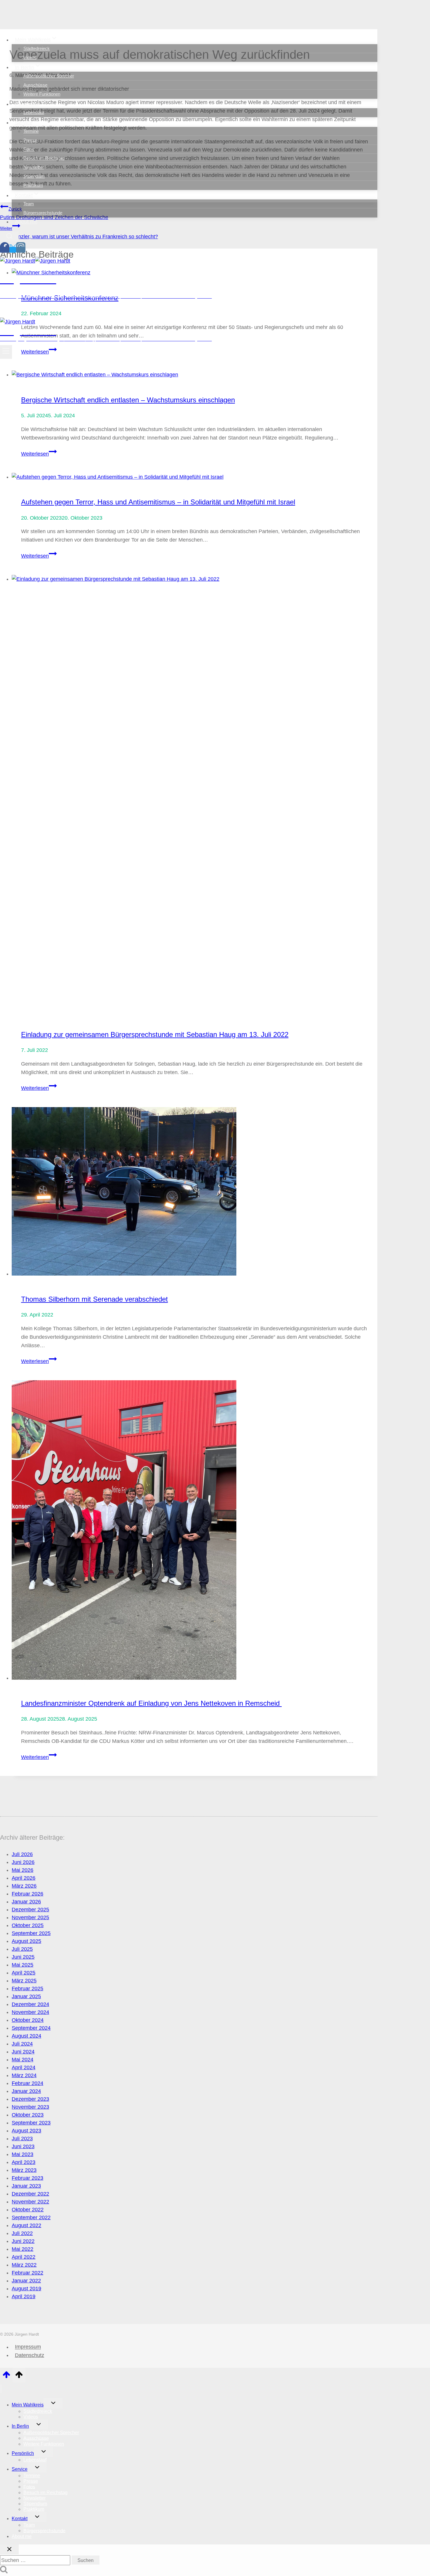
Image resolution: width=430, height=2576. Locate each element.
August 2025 (26, 1941)
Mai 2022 (23, 2249)
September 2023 (31, 2123)
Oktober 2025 (28, 1925)
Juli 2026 (22, 1854)
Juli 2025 (22, 1949)
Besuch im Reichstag (44, 158)
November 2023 (30, 2107)
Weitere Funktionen (42, 94)
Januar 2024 (26, 2091)
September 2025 (31, 1933)
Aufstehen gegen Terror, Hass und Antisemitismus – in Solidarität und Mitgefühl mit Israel (158, 502)
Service (20, 2469)
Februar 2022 (27, 2273)
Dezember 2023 (30, 2099)
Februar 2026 (27, 1894)
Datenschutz (30, 2355)
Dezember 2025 (30, 1910)
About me (26, 222)
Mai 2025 (23, 1965)
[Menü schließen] (1, 2389)
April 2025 (24, 1973)
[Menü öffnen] (6, 352)
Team (29, 204)
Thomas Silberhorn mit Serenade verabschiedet (94, 1299)
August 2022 (26, 2225)
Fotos (29, 149)
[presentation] (195, 375)
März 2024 (24, 2075)
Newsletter (34, 167)
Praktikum (33, 185)
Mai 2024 (23, 2060)
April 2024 (24, 2067)
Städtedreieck (37, 48)
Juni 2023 (23, 2146)
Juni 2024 (23, 2052)
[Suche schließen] (9, 2549)
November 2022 (30, 2202)
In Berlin (20, 2426)
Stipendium (34, 176)
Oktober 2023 (28, 2115)
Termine (31, 131)
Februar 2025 (27, 1989)
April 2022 (24, 2257)
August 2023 (26, 2131)
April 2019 (24, 2296)
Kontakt (20, 2519)
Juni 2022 (23, 2241)
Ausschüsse (35, 85)
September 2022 (31, 2217)
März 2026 (24, 1886)
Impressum (28, 2347)
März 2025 (24, 1981)
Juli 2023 (22, 2139)
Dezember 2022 (30, 2194)
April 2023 (24, 2162)
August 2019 (26, 2289)
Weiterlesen (39, 454)
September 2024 (31, 2028)
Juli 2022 (22, 2233)
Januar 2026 (26, 1902)
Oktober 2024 (28, 2020)
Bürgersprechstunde (43, 213)
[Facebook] (5, 250)
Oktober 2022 (28, 2210)
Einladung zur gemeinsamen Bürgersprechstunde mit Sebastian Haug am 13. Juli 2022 (155, 1034)
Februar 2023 (27, 2178)
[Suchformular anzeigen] (9, 236)
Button (48, 311)
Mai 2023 (23, 2154)
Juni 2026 (23, 1862)
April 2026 (24, 1878)
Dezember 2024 (30, 2004)
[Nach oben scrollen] (6, 2376)
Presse (30, 140)
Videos (30, 57)
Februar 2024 (27, 2083)
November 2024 (30, 2012)
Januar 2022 (26, 2281)
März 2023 (24, 2170)
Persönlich (23, 2453)
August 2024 (26, 2036)
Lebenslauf (34, 112)
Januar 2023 (26, 2186)
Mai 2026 (23, 1870)
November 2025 (30, 1917)
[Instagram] (21, 250)
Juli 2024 (22, 2044)
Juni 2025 (23, 1957)
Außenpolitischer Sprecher (49, 76)
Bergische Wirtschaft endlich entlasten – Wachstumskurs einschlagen (128, 400)
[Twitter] (13, 250)
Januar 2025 (26, 1996)
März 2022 (24, 2265)
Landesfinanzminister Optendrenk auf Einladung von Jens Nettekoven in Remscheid (151, 1703)
